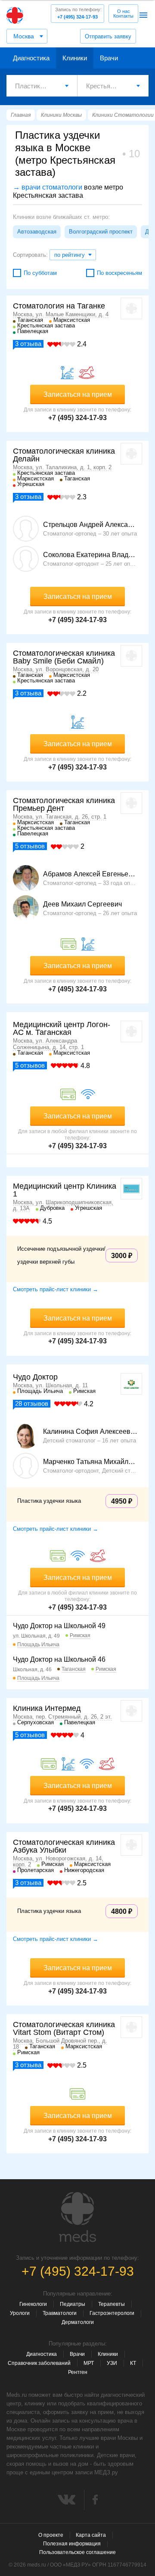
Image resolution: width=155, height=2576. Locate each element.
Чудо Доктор (35, 1377)
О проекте (51, 2535)
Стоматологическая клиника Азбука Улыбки (64, 1846)
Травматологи (60, 2313)
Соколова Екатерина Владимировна (90, 555)
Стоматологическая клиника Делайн (64, 455)
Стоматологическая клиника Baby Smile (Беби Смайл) (64, 657)
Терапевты (112, 2304)
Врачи (109, 58)
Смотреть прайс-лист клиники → (56, 1289)
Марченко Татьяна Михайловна (90, 1462)
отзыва (28, 344)
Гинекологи (33, 2304)
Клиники (75, 58)
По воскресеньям (119, 273)
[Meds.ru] (77, 2217)
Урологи (20, 2313)
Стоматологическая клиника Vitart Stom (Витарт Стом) (64, 2028)
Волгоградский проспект (101, 232)
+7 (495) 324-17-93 (78, 13)
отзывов (30, 846)
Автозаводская (37, 232)
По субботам (40, 273)
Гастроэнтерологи (112, 2313)
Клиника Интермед (47, 1708)
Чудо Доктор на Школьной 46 (59, 1659)
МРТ (89, 2363)
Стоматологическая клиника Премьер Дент (64, 804)
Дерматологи (78, 2322)
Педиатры (73, 2304)
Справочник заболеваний (39, 2363)
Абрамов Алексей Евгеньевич (90, 874)
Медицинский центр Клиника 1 (65, 1190)
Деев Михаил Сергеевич (82, 904)
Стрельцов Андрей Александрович (90, 525)
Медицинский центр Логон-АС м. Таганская (62, 1028)
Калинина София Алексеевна (90, 1432)
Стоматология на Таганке (59, 306)
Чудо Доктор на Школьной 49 (59, 1626)
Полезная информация (72, 2544)
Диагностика (31, 58)
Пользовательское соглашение (77, 2552)
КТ (133, 2363)
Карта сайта (91, 2535)
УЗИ (112, 2363)
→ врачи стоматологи (48, 187)
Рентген (78, 2372)
